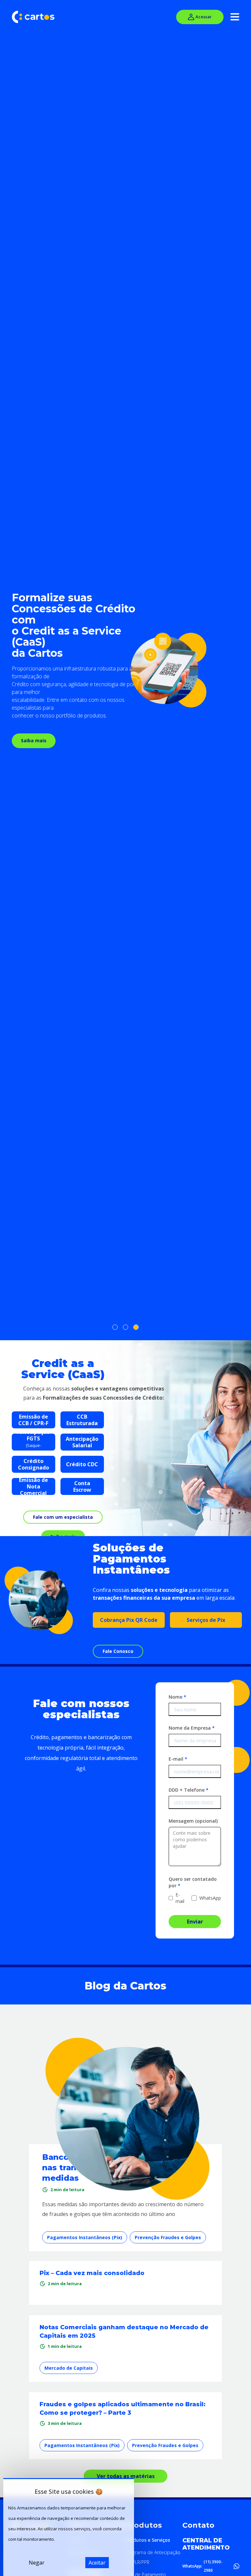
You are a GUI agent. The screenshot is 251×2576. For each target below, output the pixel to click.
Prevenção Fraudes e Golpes (168, 2237)
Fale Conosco (118, 1651)
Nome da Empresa (192, 1728)
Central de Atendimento (206, 2544)
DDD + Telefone (189, 1790)
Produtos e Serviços (148, 2540)
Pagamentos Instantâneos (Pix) (85, 2237)
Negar (37, 2563)
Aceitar (97, 2563)
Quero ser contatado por (193, 1882)
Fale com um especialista (63, 1517)
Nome (177, 1697)
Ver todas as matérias (126, 2476)
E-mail (178, 1759)
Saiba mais (34, 740)
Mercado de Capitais (69, 2368)
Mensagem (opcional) (193, 1821)
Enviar (195, 1922)
